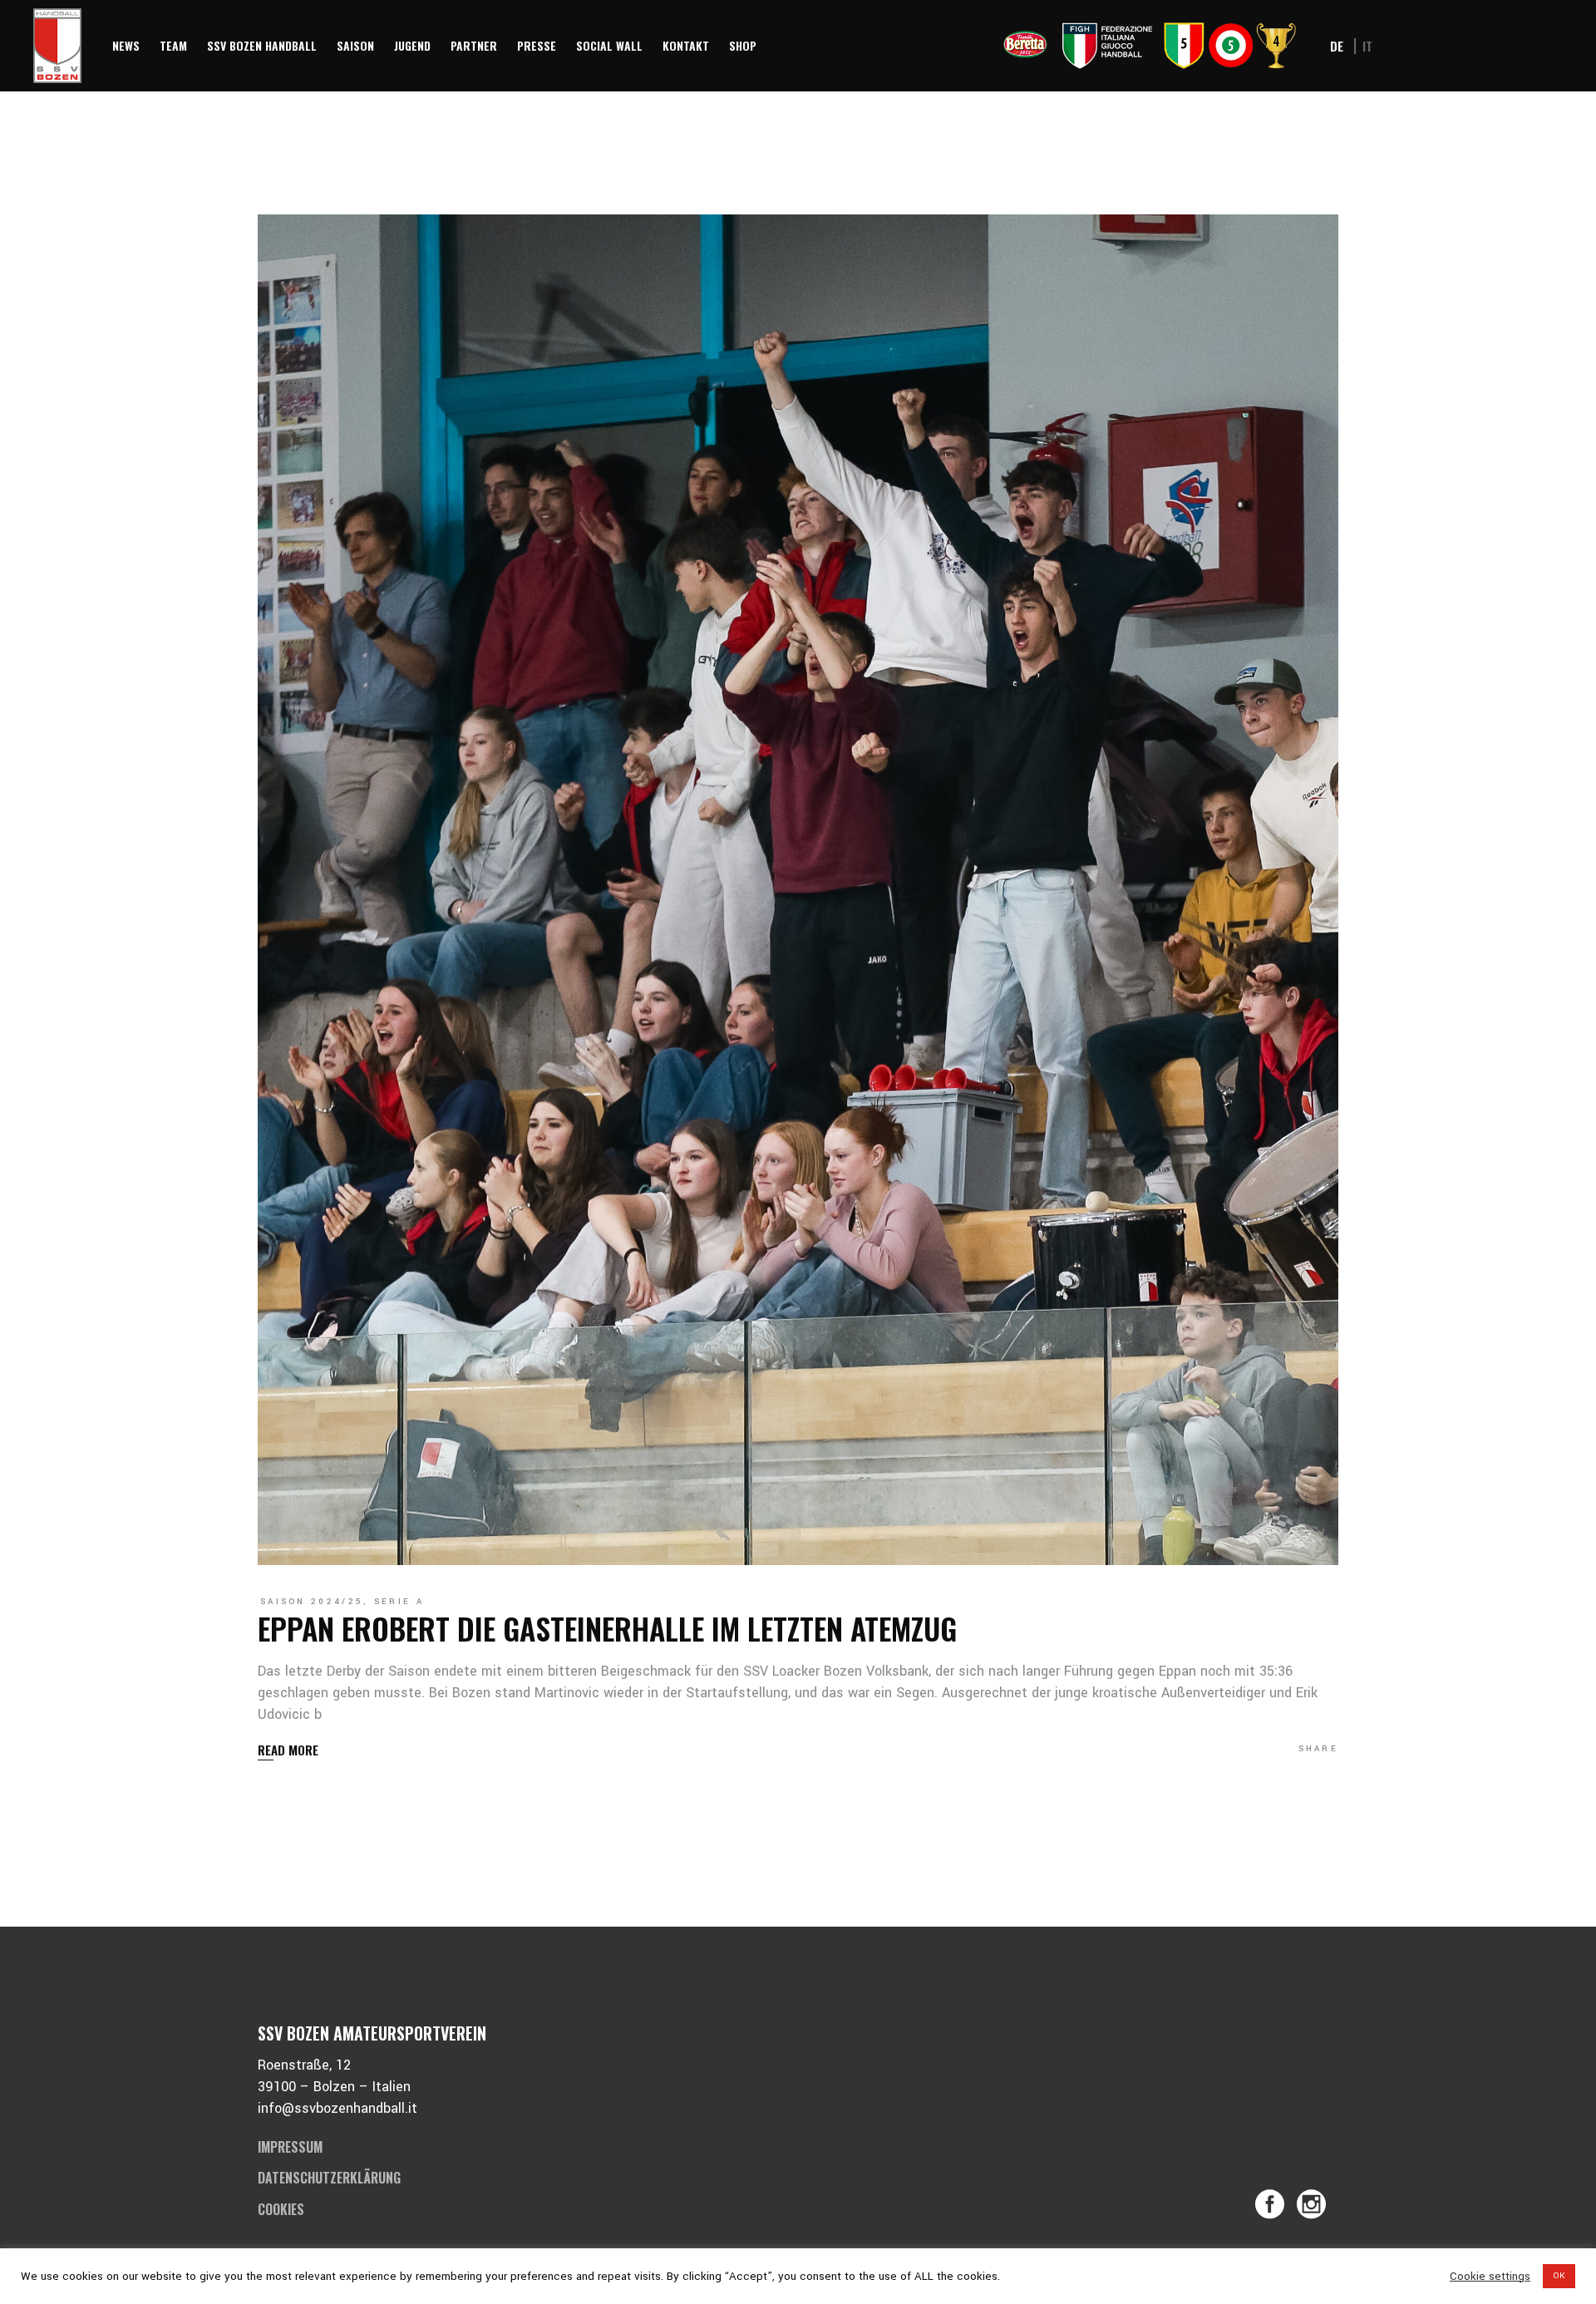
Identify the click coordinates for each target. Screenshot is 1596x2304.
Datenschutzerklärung (329, 2178)
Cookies (281, 2209)
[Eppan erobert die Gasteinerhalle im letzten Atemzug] (798, 890)
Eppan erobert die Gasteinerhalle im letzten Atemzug (607, 1628)
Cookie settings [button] (1490, 2277)
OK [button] (1559, 2276)
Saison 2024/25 (312, 1602)
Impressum (290, 2147)
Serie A (399, 1602)
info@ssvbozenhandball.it (337, 2108)
